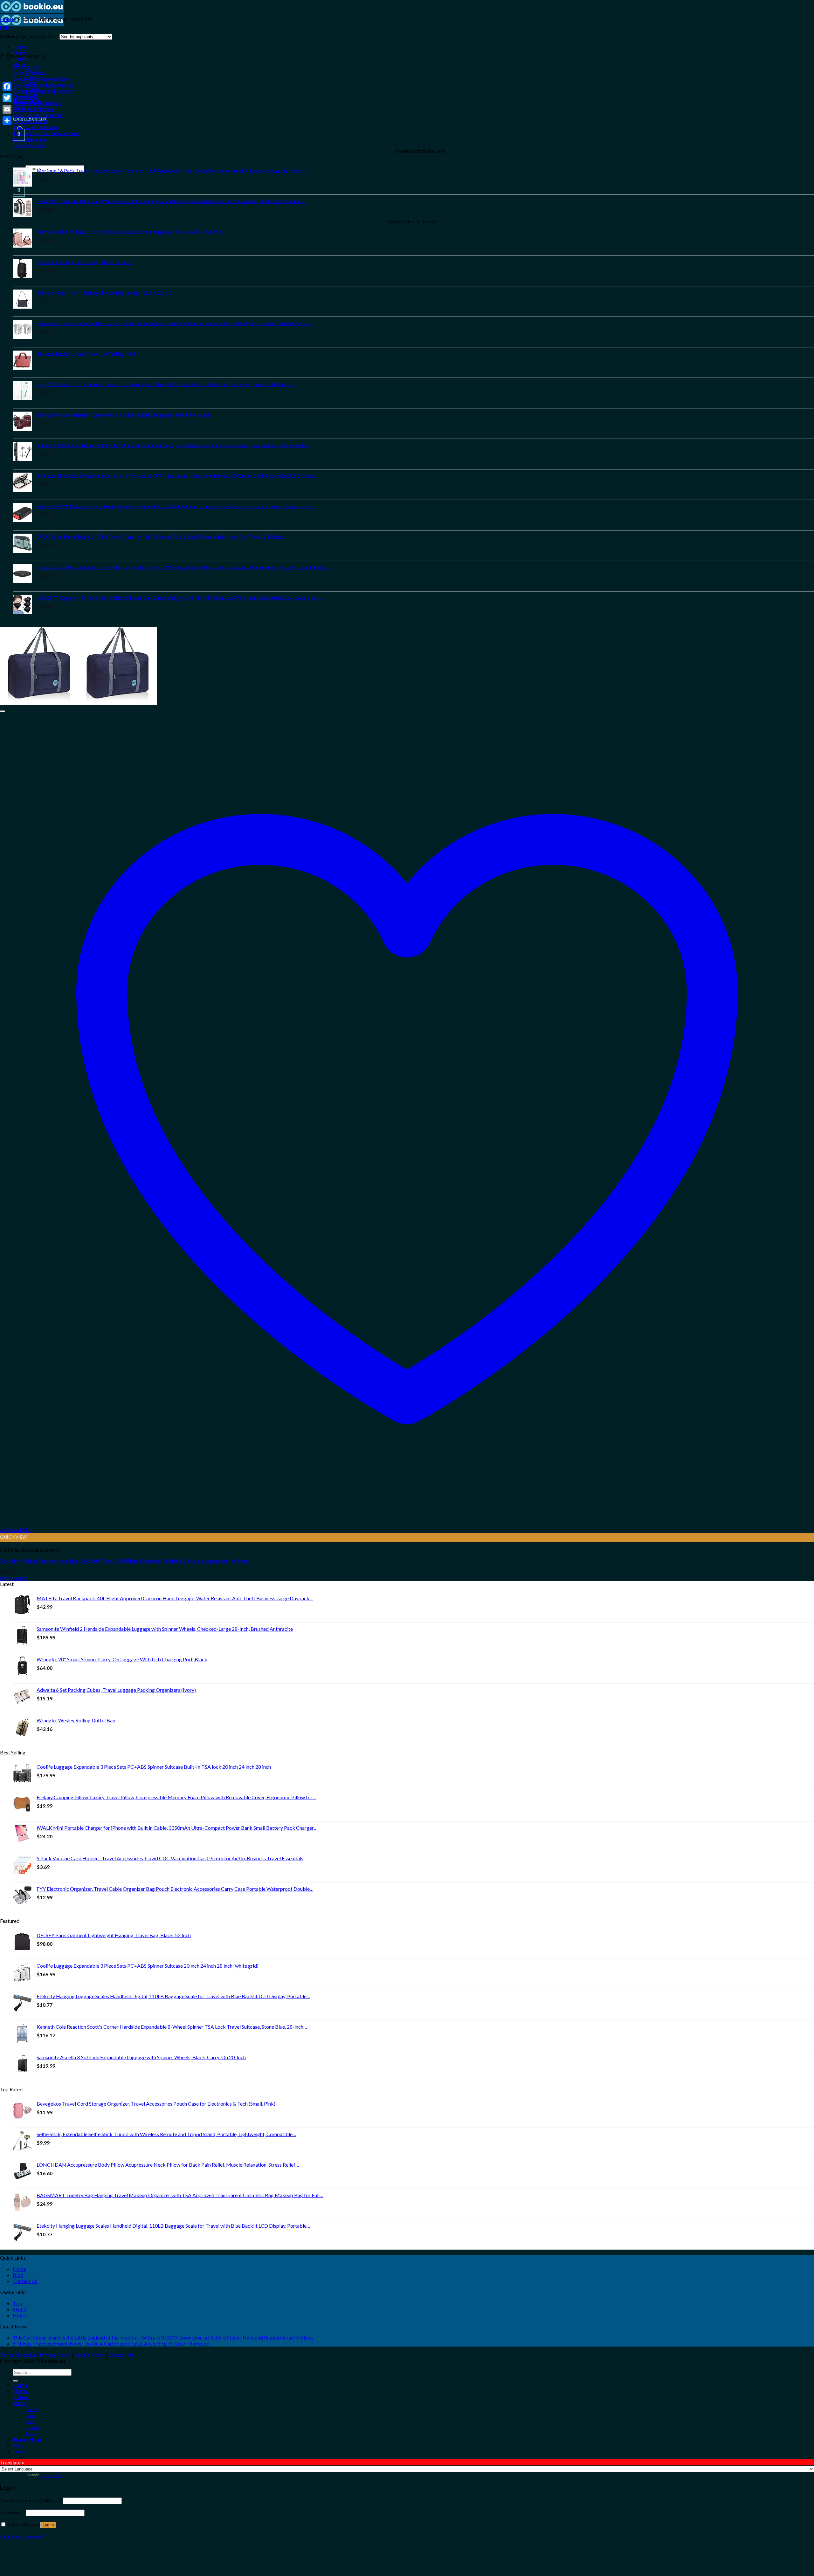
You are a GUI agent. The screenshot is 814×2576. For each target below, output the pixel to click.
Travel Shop (27, 2439)
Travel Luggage (30, 139)
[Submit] (15, 2381)
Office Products (30, 121)
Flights (20, 2309)
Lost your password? (22, 2536)
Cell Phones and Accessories (44, 85)
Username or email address (31, 2500)
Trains (32, 2427)
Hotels (21, 59)
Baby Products (29, 73)
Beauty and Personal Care (41, 79)
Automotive (26, 67)
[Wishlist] (3, 711)
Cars (31, 2421)
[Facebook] (7, 86)
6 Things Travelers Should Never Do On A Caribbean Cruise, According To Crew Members (111, 2344)
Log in (48, 2525)
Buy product (14, 1578)
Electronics (25, 97)
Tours (32, 2409)
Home (20, 47)
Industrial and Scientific (38, 115)
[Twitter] (7, 98)
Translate (50, 2475)
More (19, 2403)
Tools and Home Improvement (46, 133)
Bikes (32, 2433)
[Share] (7, 121)
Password (12, 2512)
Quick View (13, 1537)
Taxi (17, 2303)
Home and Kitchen (33, 109)
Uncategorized (29, 145)
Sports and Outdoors (35, 127)
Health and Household (37, 103)
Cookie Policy (90, 2355)
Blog (18, 2275)
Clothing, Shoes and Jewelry (43, 91)
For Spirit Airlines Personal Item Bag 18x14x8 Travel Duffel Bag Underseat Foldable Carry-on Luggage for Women (124, 1561)
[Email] (7, 109)
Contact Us (25, 2281)
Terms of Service (18, 2355)
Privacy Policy (55, 2355)
